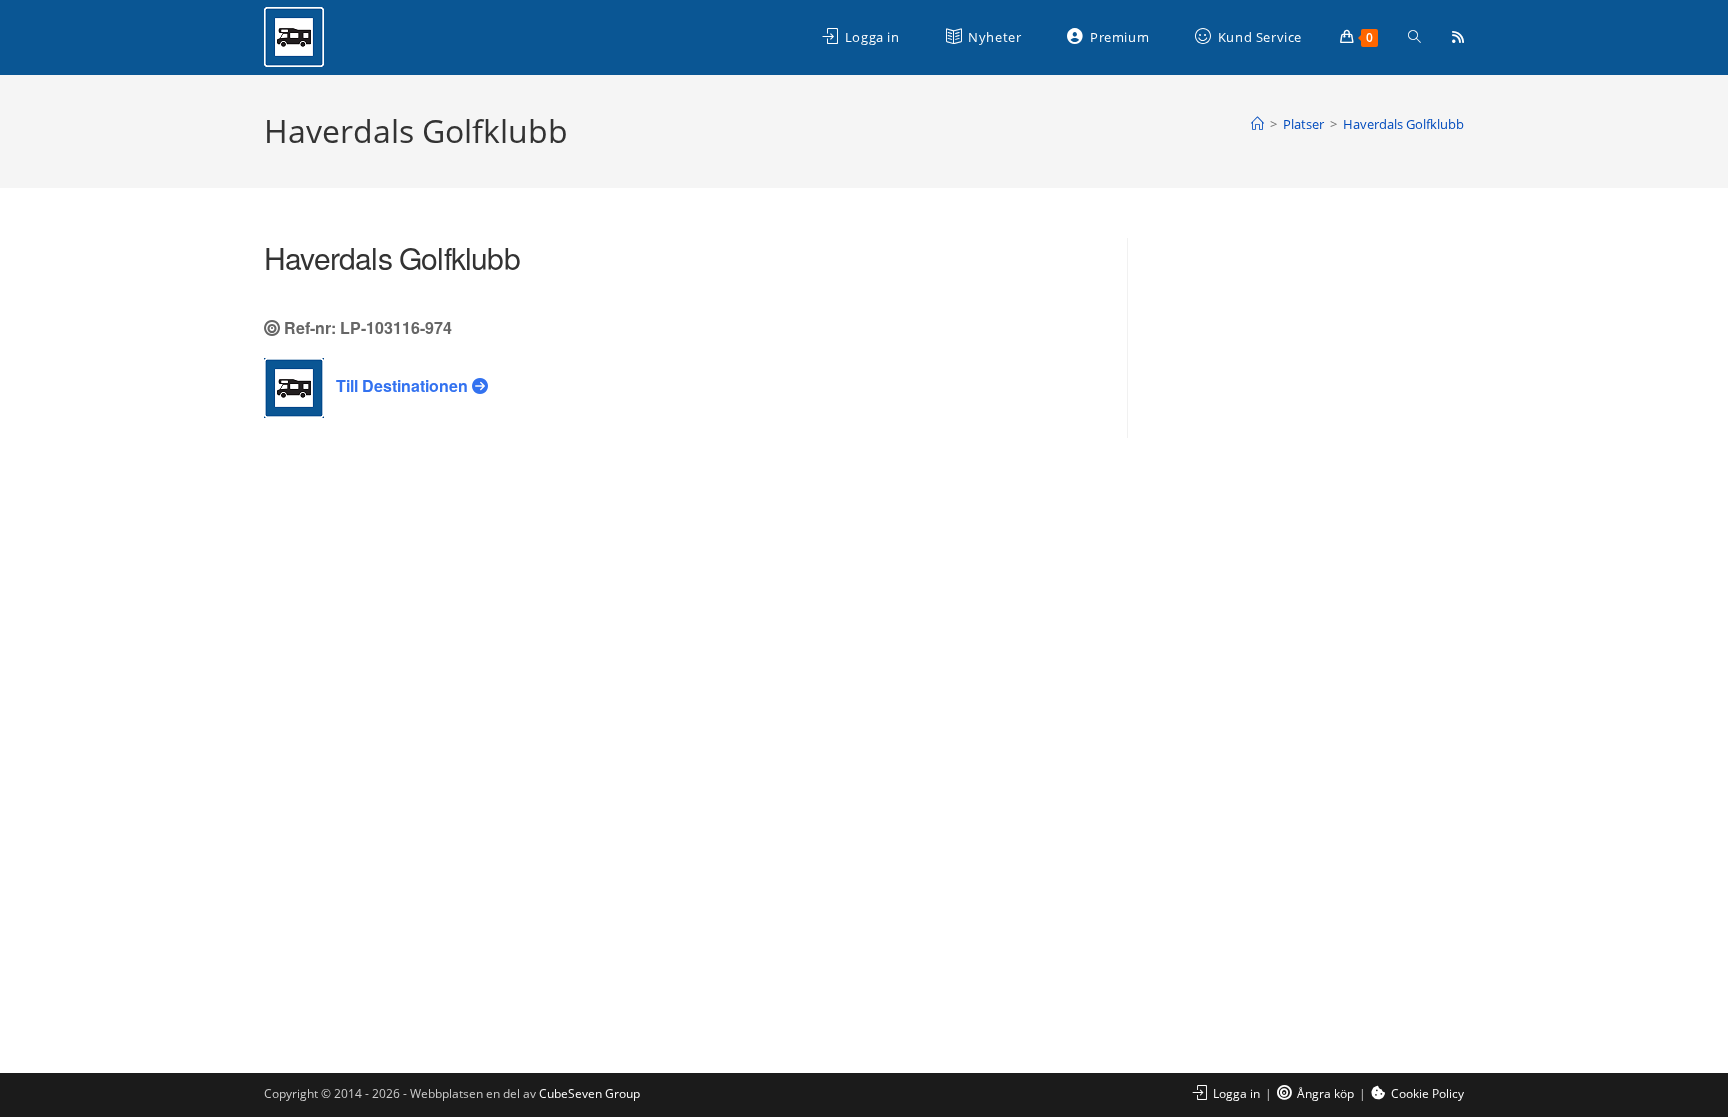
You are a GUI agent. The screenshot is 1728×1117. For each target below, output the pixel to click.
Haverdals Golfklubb (1403, 124)
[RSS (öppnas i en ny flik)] (1458, 37)
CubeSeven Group (589, 1093)
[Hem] (1257, 124)
